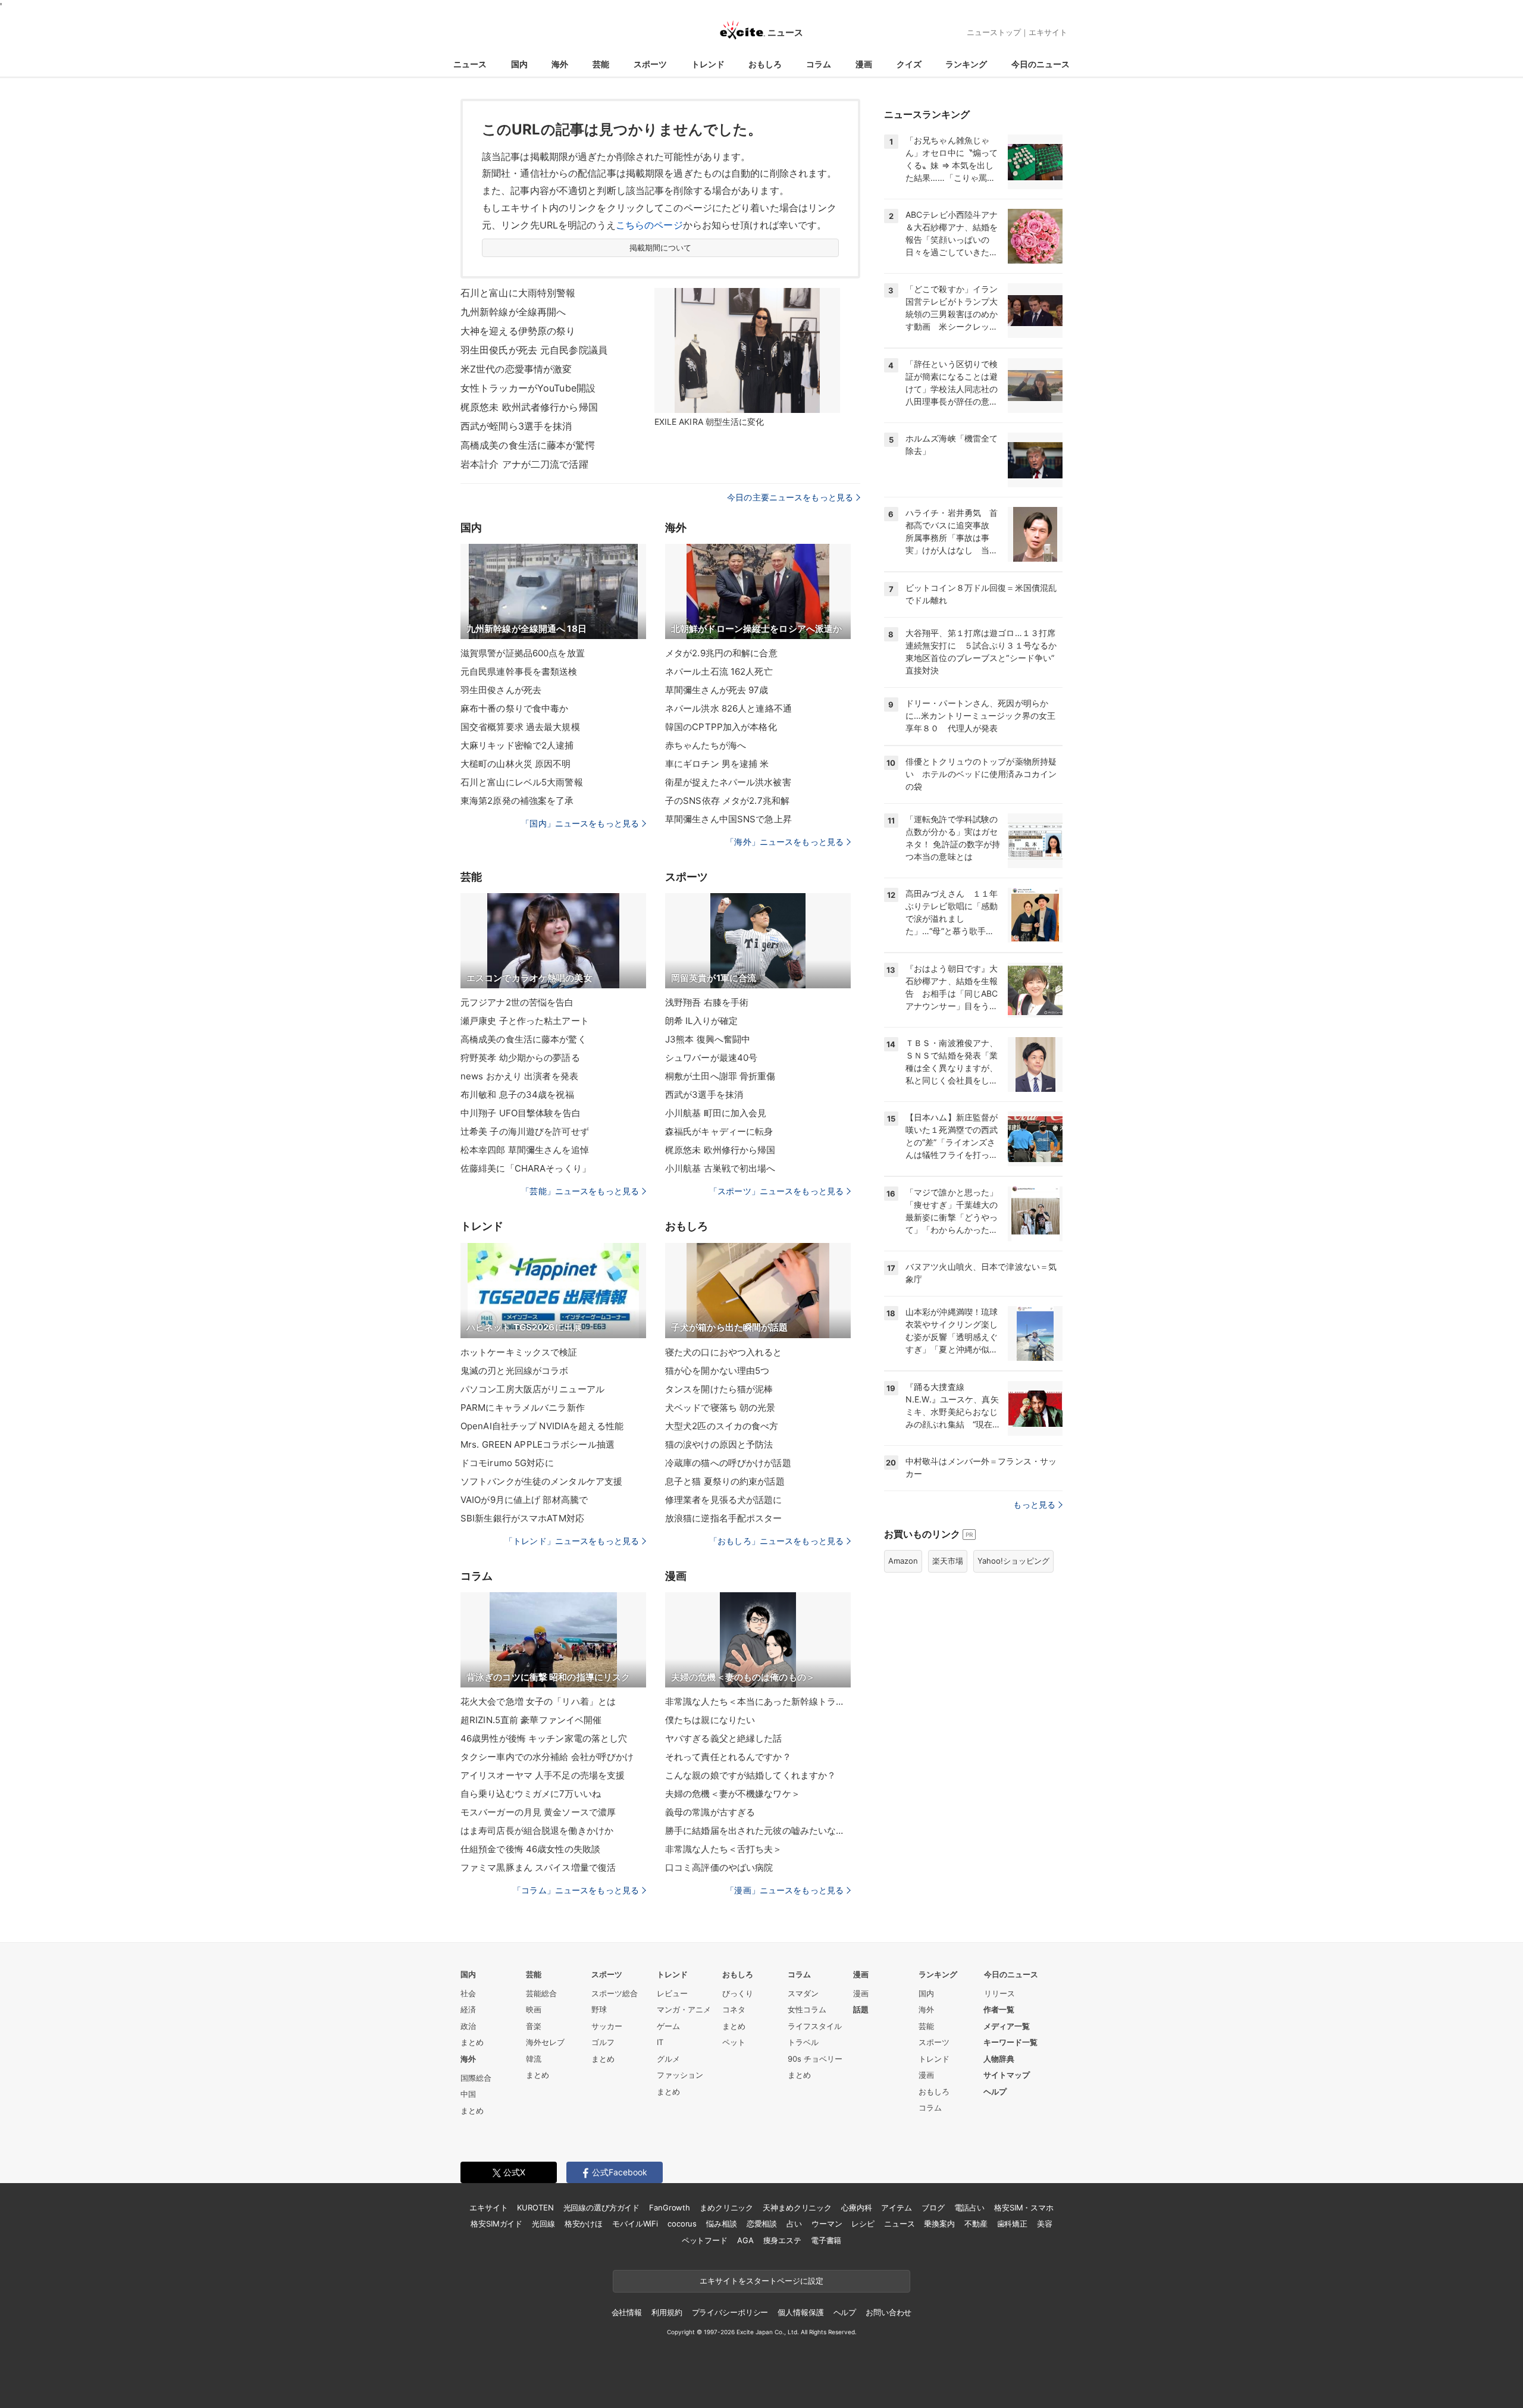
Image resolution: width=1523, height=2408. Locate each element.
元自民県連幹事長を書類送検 (519, 671)
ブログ (933, 2207)
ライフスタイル (815, 2026)
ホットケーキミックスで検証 (519, 1352)
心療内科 (856, 2207)
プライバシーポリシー (730, 2312)
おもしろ (765, 64)
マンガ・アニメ (684, 2009)
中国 (468, 2094)
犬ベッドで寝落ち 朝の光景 (720, 1407)
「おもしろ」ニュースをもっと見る (776, 1541)
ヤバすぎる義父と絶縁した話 (724, 1738)
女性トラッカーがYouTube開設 (528, 388)
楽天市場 (948, 1561)
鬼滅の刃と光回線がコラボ (514, 1371)
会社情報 (627, 2312)
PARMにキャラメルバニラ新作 (523, 1407)
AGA (745, 2240)
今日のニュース (1041, 64)
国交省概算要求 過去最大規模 (520, 727)
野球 (599, 2009)
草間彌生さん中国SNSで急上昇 (728, 819)
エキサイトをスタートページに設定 (761, 2281)
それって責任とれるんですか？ (728, 1757)
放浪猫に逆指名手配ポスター (724, 1518)
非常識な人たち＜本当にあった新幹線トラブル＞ (758, 1701)
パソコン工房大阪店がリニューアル (532, 1389)
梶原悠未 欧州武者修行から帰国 (529, 407)
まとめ (472, 2042)
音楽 (534, 2026)
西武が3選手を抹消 (704, 1095)
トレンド (708, 64)
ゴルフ (603, 2042)
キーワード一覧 (1010, 2042)
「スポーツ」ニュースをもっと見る (776, 1191)
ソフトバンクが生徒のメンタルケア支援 (541, 1481)
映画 (534, 2009)
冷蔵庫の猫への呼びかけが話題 (728, 1463)
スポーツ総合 (615, 1993)
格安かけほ (584, 2224)
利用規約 (667, 2312)
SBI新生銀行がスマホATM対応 (522, 1518)
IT (660, 2042)
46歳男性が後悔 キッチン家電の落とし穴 (544, 1738)
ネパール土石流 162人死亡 (719, 671)
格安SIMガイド (496, 2224)
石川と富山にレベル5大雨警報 (522, 782)
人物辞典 (999, 2059)
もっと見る (1034, 1504)
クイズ (909, 64)
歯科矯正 (1012, 2224)
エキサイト (1048, 32)
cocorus (682, 2224)
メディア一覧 (1007, 2026)
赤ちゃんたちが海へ (706, 745)
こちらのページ (649, 225)
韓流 (534, 2059)
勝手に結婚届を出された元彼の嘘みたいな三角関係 (758, 1831)
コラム (819, 64)
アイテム (896, 2207)
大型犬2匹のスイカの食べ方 (722, 1426)
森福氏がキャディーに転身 (719, 1131)
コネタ (734, 2009)
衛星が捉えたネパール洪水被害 (728, 782)
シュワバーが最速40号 (711, 1058)
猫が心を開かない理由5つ (717, 1371)
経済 (468, 2009)
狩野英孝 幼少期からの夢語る (520, 1058)
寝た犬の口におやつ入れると (724, 1352)
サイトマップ (1007, 2075)
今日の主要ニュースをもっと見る (790, 497)
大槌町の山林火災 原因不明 (516, 764)
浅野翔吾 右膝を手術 (707, 1002)
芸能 (601, 64)
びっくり (738, 1993)
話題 (861, 2009)
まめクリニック (726, 2207)
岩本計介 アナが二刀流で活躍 (524, 464)
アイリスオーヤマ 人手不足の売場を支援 (543, 1775)
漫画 (864, 64)
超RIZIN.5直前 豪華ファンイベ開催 (531, 1720)
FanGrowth (670, 2207)
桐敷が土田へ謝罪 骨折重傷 (720, 1076)
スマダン (803, 1993)
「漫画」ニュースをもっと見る (785, 1890)
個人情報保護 (800, 2312)
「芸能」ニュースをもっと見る (580, 1191)
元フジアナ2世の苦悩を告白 (517, 1002)
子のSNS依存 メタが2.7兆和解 (727, 801)
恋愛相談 (762, 2224)
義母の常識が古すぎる (710, 1812)
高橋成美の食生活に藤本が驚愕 (528, 445)
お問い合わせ (889, 2312)
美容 (1045, 2224)
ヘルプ (995, 2091)
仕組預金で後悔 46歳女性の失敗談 (530, 1849)
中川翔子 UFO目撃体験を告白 (521, 1113)
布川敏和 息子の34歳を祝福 (517, 1095)
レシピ (863, 2224)
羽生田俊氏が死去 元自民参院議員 (534, 350)
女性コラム (807, 2009)
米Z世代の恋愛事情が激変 (516, 369)
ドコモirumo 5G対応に (507, 1463)
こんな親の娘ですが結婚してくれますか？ (750, 1775)
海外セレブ (545, 2042)
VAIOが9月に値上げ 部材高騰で (524, 1500)
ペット (734, 2042)
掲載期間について (661, 248)
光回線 (543, 2224)
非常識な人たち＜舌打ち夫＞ (724, 1849)
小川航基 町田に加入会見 (716, 1113)
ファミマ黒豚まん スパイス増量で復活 (538, 1867)
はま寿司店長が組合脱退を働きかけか (537, 1831)
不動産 (976, 2224)
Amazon (903, 1561)
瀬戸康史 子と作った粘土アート (525, 1021)
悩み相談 (721, 2224)
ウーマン (827, 2224)
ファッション (680, 2075)
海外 (560, 64)
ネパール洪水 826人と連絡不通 (728, 708)
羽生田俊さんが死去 (501, 690)
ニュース (470, 64)
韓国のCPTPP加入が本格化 (721, 727)
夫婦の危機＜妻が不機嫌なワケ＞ (733, 1794)
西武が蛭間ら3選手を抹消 (516, 426)
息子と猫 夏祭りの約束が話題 (725, 1481)
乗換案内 (939, 2224)
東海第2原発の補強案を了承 (517, 801)
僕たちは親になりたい (710, 1720)
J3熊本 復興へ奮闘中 (708, 1039)
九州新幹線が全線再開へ (513, 312)
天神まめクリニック (797, 2207)
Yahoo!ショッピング (1013, 1561)
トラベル (803, 2042)
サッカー (607, 2026)
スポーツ (650, 64)
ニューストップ (994, 32)
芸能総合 (541, 1993)
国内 (519, 64)
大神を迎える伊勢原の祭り (518, 331)
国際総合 (476, 2078)
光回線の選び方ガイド (602, 2207)
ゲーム (668, 2026)
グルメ (668, 2059)
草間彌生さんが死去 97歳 (717, 690)
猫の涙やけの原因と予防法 (719, 1444)
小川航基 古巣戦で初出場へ (720, 1168)
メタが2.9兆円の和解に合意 (721, 653)
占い (794, 2224)
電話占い (969, 2207)
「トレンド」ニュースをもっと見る (572, 1541)
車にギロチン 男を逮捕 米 (717, 764)
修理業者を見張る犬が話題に (724, 1500)
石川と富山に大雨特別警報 (518, 293)
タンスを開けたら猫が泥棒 (719, 1389)
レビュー (672, 1993)
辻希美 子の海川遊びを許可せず (525, 1131)
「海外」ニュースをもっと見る (785, 842)
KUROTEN (535, 2207)
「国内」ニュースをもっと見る (580, 823)
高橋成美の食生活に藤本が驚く (524, 1039)
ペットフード (705, 2240)
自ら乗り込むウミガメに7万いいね (531, 1794)
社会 (468, 1993)
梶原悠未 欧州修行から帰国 (720, 1150)
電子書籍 (826, 2240)
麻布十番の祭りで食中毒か (514, 708)
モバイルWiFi (635, 2224)
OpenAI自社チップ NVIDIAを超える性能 (542, 1426)
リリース (999, 1993)
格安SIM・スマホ (1024, 2207)
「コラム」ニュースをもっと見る (576, 1890)
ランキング (966, 64)
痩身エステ (782, 2240)
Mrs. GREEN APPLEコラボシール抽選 (538, 1444)
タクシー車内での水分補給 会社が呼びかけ (547, 1757)
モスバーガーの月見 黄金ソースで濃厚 (538, 1812)
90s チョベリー (815, 2059)
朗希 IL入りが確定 (701, 1021)
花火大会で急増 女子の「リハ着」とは (538, 1701)
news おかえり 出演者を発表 (519, 1076)
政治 (468, 2026)
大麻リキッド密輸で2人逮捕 (517, 745)
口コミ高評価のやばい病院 (719, 1867)
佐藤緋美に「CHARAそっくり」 (526, 1168)
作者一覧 (999, 2009)
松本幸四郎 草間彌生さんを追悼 (525, 1150)
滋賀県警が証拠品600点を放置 (523, 653)
